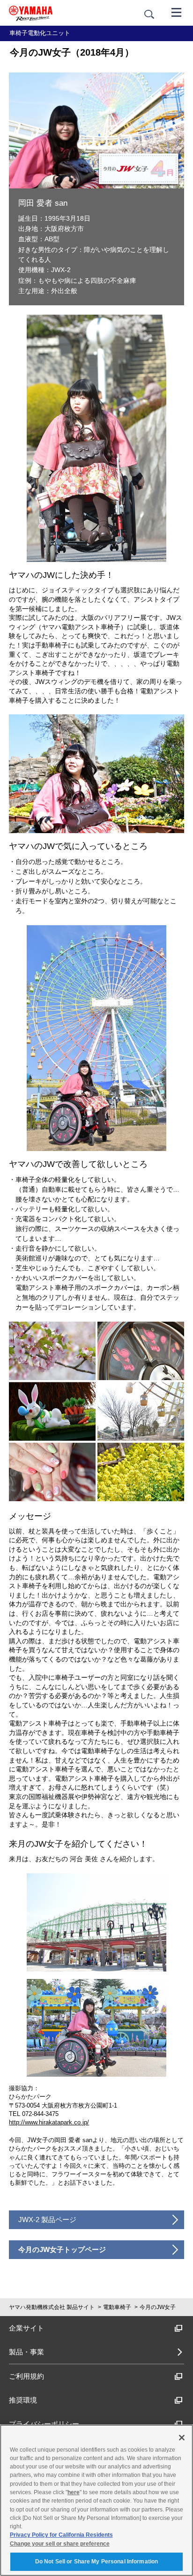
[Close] (182, 2438)
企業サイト (26, 2328)
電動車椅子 (117, 2307)
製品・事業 (26, 2352)
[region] (96, 2500)
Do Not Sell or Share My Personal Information (96, 2562)
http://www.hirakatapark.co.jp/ (49, 2122)
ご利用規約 (26, 2376)
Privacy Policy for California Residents (61, 2535)
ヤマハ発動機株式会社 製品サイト (52, 2307)
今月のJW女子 (158, 2307)
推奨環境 (23, 2400)
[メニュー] (177, 12)
